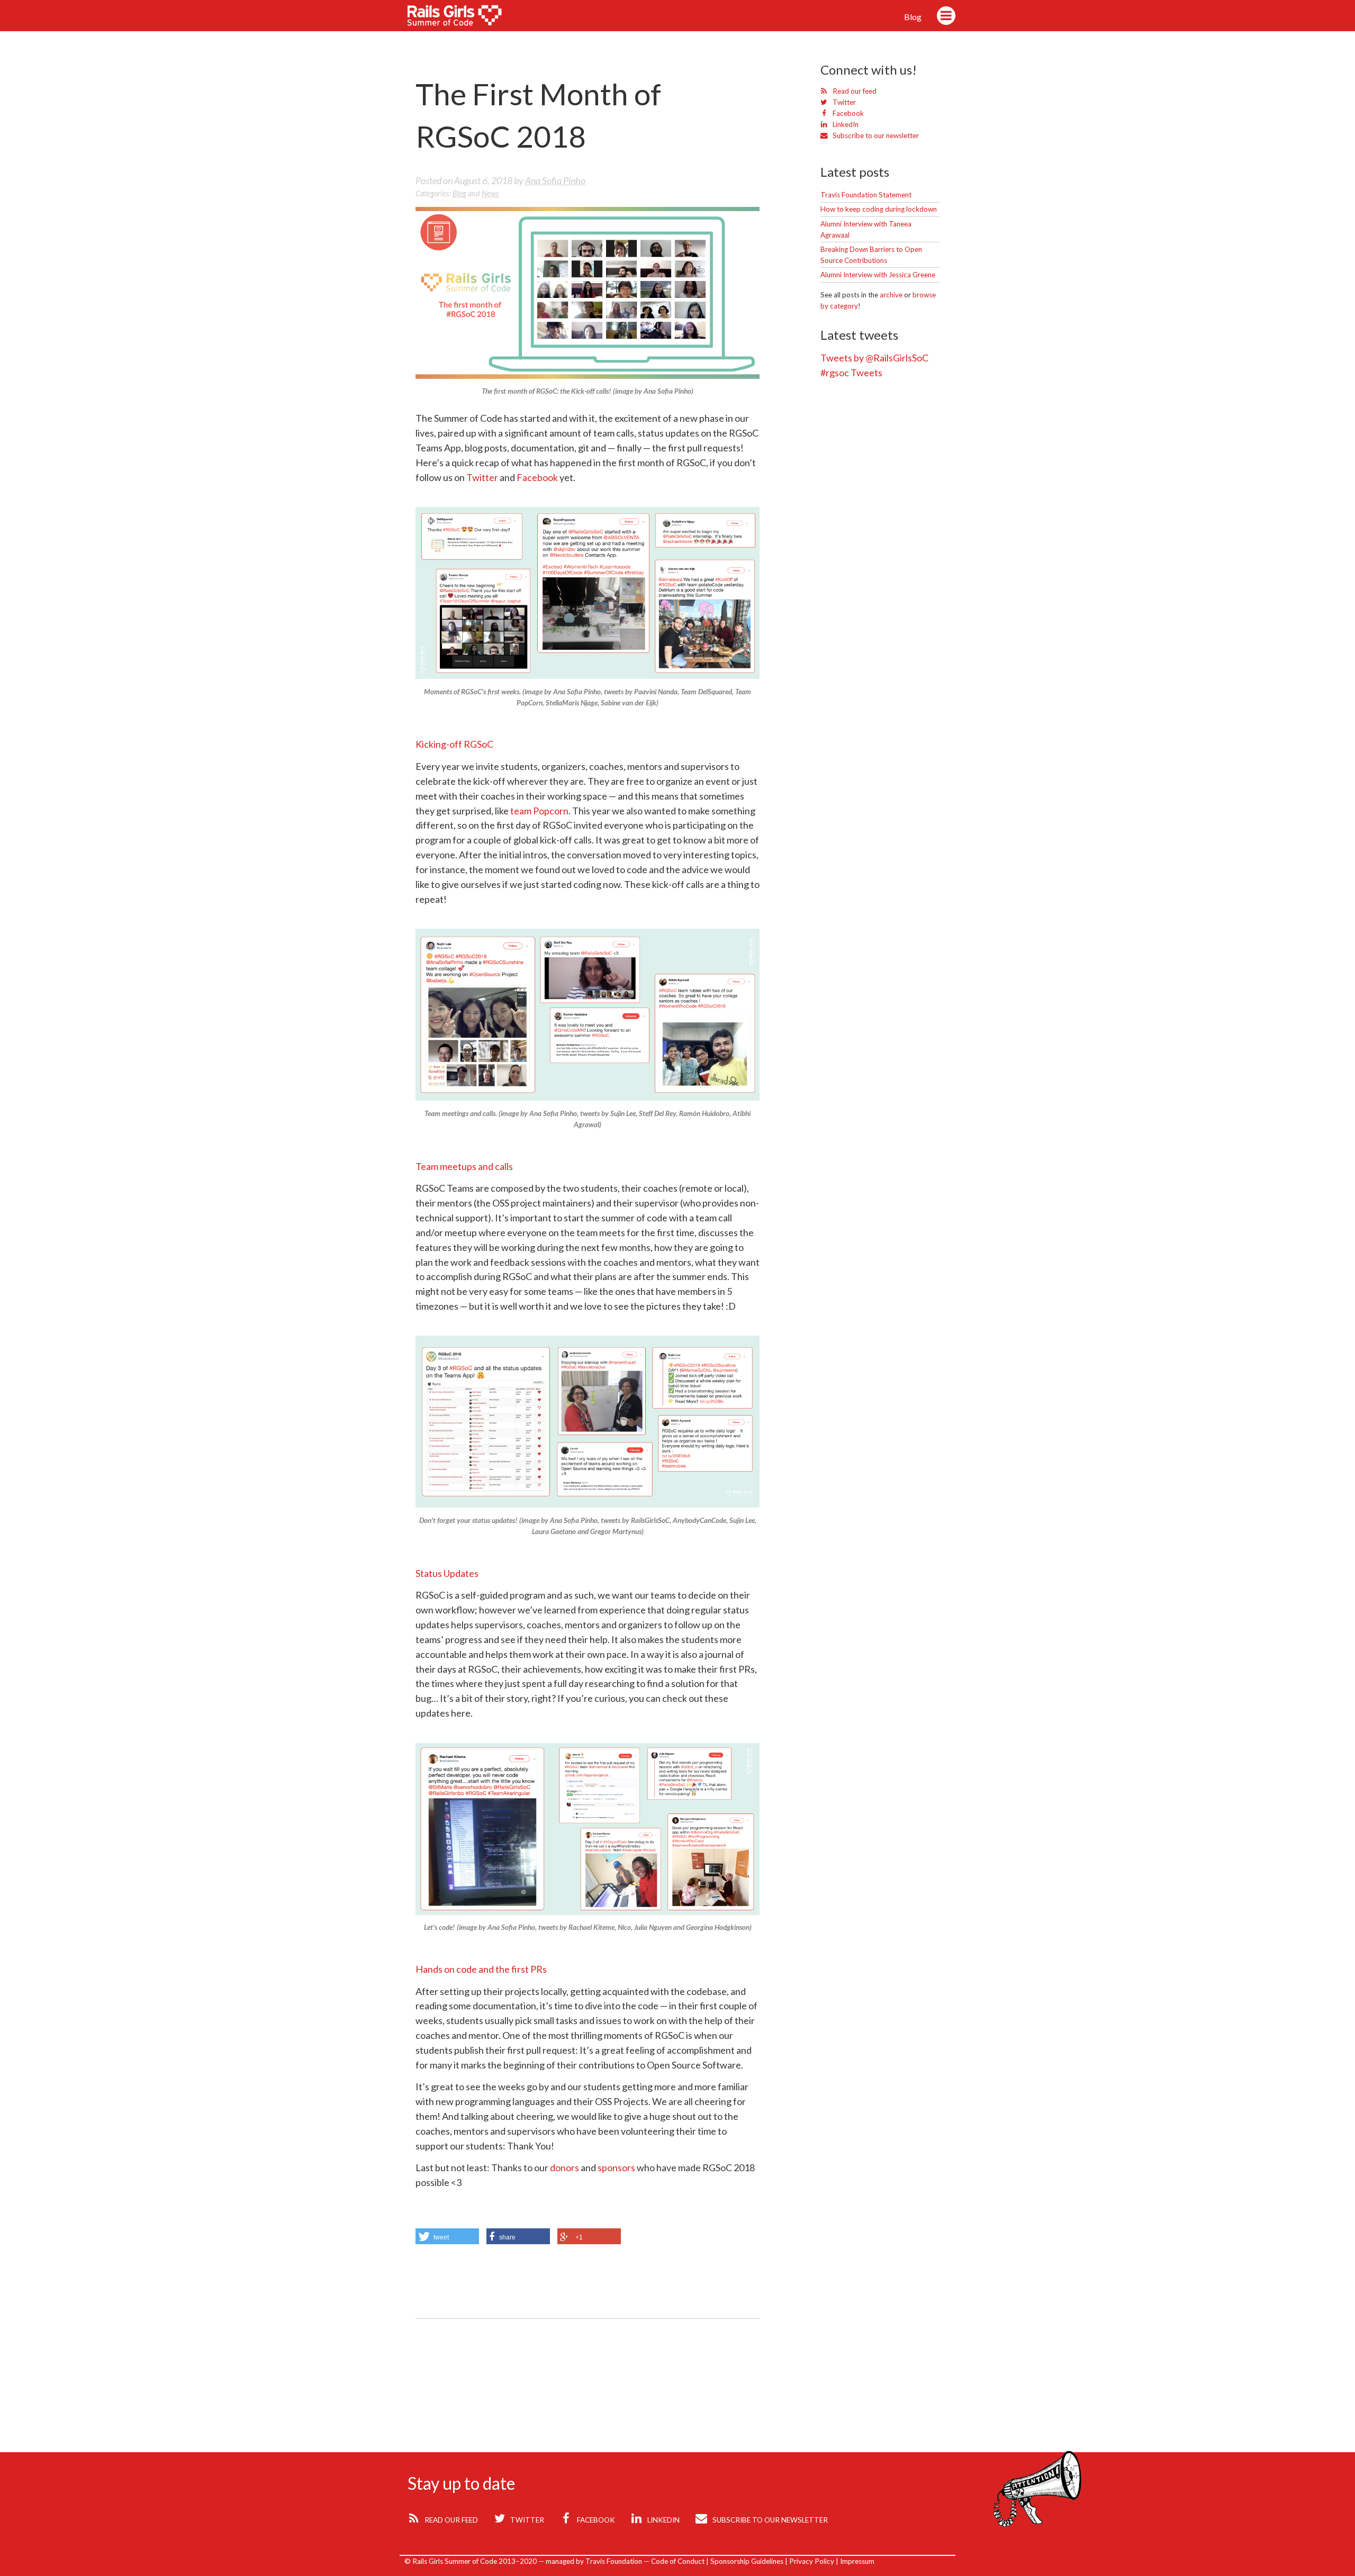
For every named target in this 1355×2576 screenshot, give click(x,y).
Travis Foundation (614, 2561)
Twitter (482, 477)
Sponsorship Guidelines (747, 2561)
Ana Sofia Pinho (555, 180)
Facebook (537, 477)
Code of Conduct (678, 2561)
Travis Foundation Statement (866, 195)
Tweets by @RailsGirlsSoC (874, 358)
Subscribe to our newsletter (875, 135)
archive (891, 295)
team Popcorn (539, 811)
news (490, 193)
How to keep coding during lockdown (879, 209)
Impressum (857, 2561)
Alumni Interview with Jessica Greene (878, 275)
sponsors (616, 2167)
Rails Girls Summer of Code (462, 18)
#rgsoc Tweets (851, 373)
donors (564, 2167)
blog (459, 193)
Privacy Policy (812, 2561)
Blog (913, 17)
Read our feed (854, 91)
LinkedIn (845, 124)
